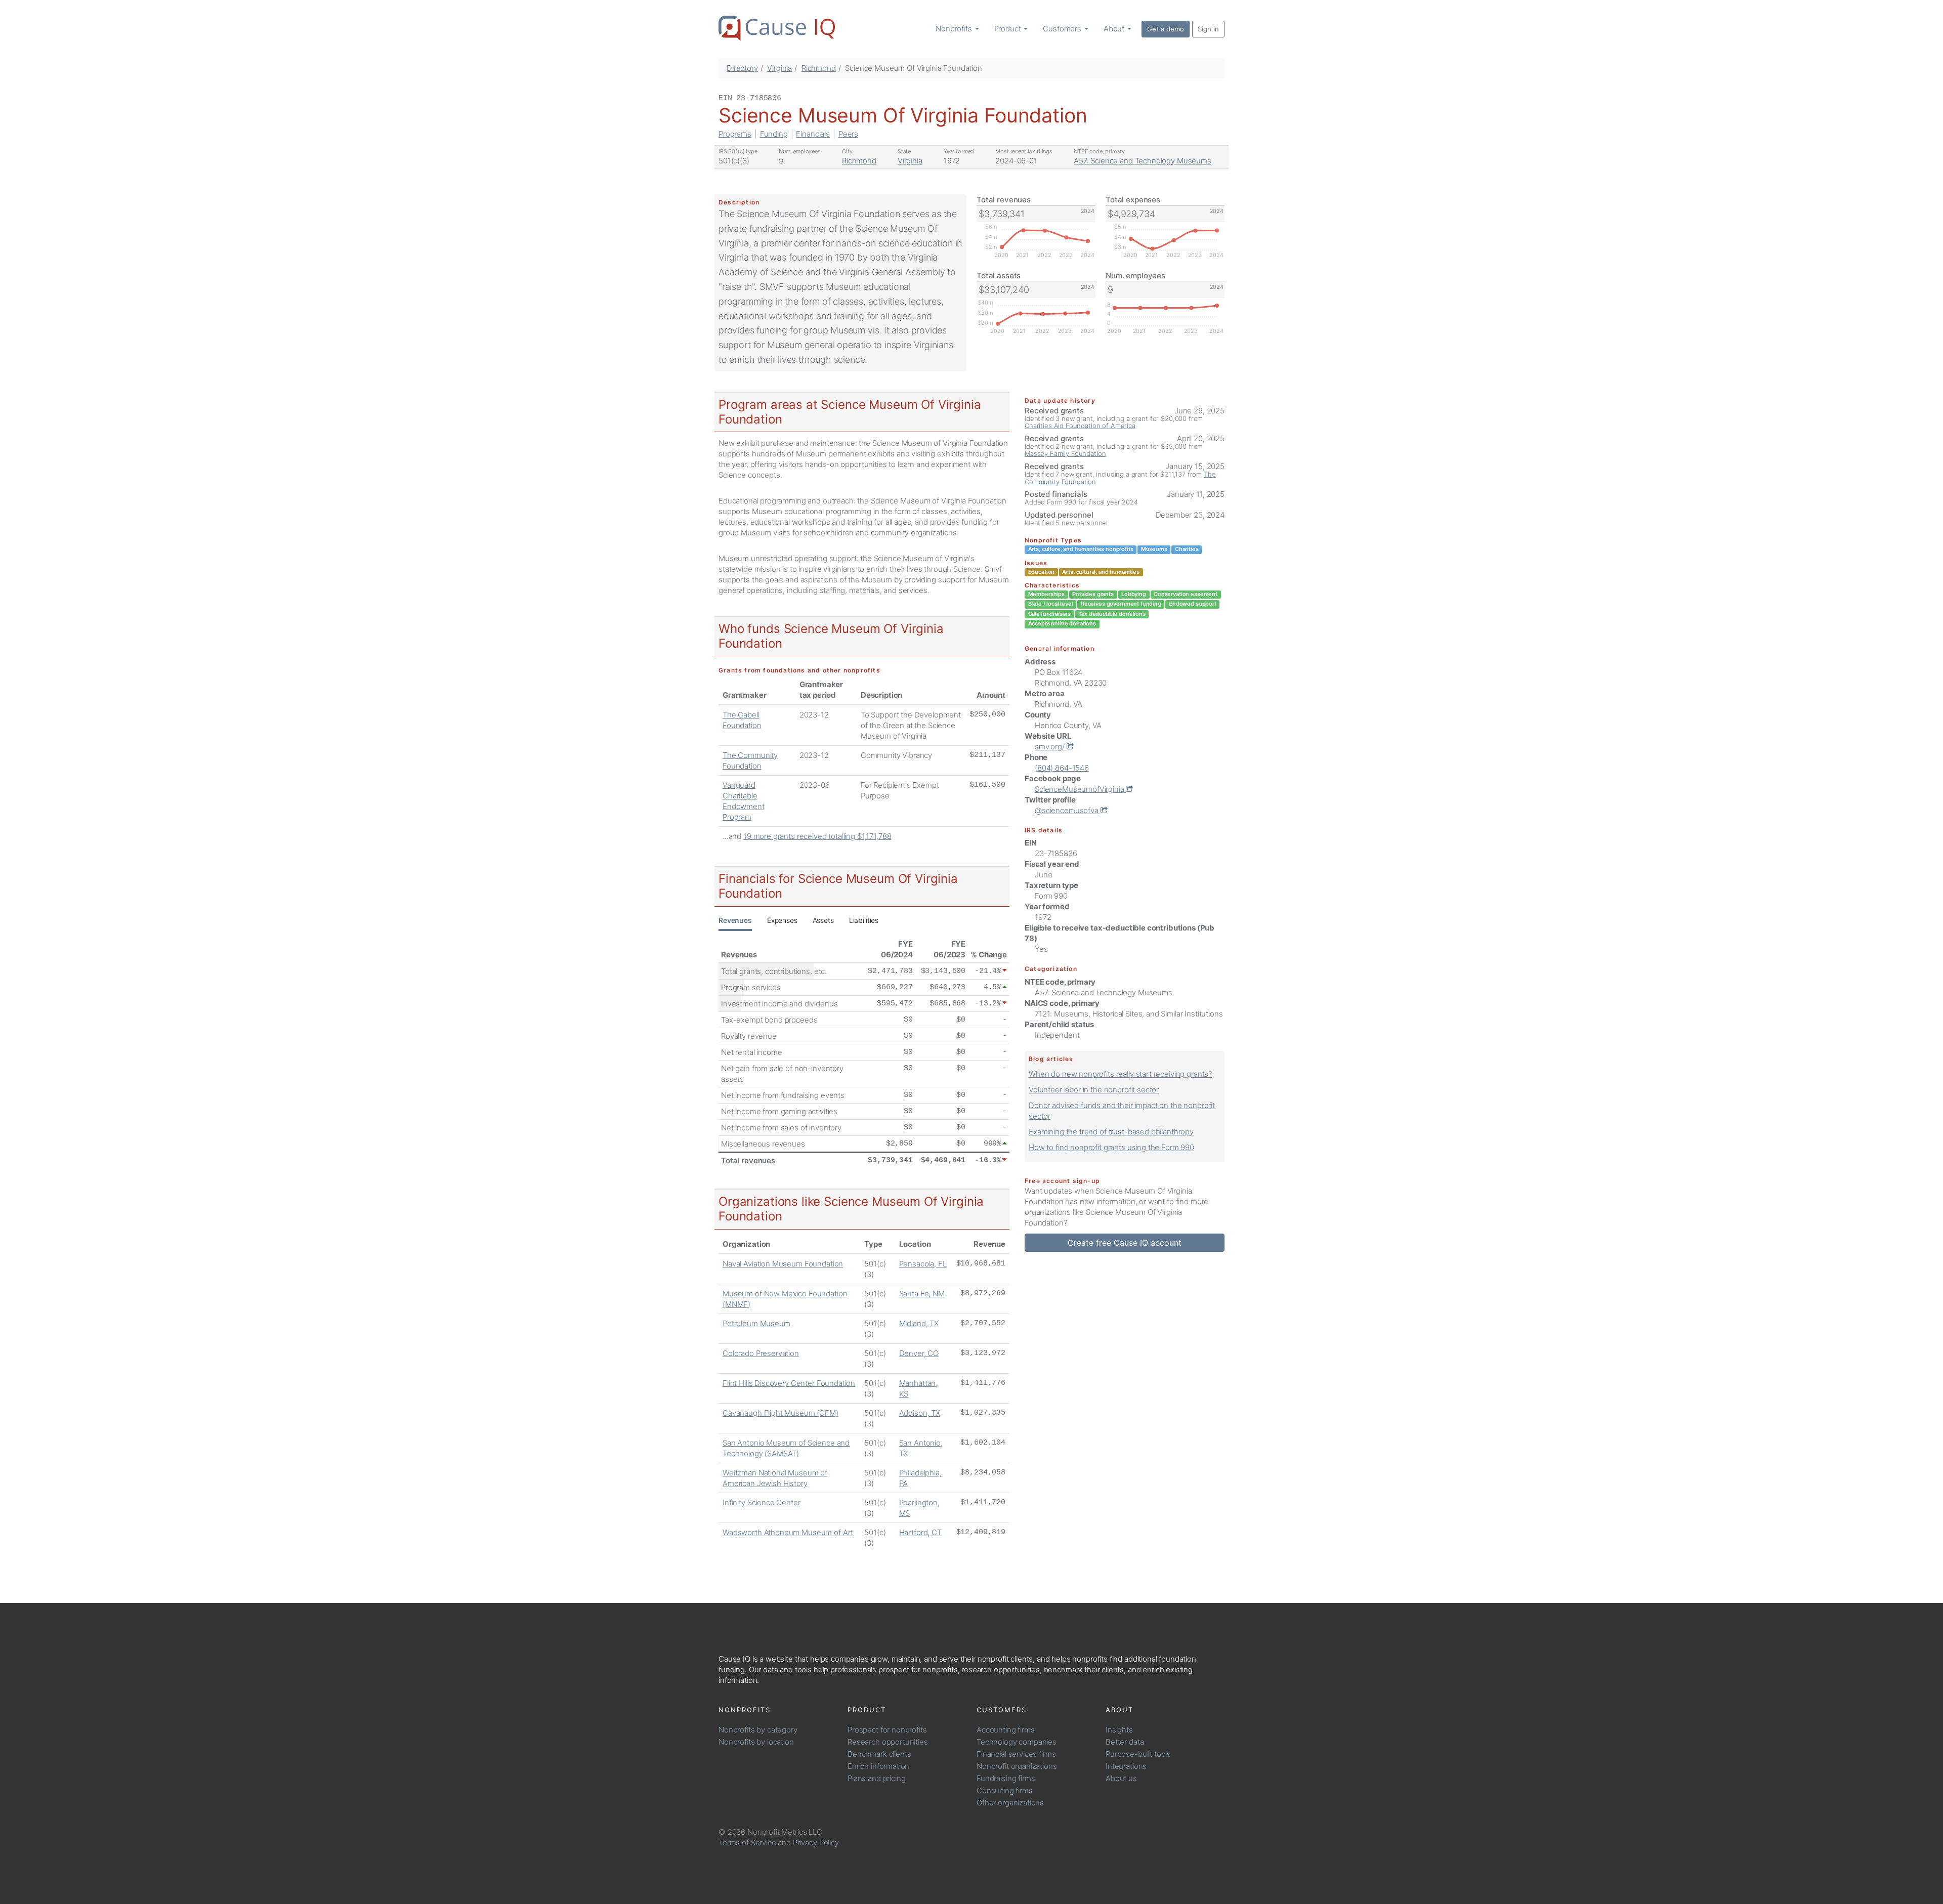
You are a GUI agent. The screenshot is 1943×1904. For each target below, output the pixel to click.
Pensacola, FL (923, 1264)
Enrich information (878, 1766)
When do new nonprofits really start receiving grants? (1120, 1074)
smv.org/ (1051, 747)
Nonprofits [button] (955, 29)
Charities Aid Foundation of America (1080, 426)
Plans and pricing (876, 1778)
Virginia (779, 68)
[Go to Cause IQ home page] (777, 28)
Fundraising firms (1006, 1778)
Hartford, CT (920, 1532)
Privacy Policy (816, 1843)
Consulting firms (1005, 1790)
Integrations (1126, 1766)
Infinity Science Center (762, 1503)
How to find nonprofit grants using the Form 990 (1111, 1147)
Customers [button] (1063, 29)
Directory (742, 68)
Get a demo (1166, 29)
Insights (1119, 1730)
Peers (848, 134)
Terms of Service (747, 1843)
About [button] (1115, 29)
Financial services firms (1016, 1754)
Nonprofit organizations (1017, 1766)
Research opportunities (888, 1742)
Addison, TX (920, 1413)
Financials (813, 134)
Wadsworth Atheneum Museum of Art (788, 1532)
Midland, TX (919, 1323)
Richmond (819, 68)
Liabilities (864, 920)
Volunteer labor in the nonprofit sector (1094, 1090)
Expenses (782, 920)
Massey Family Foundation (1065, 453)
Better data (1125, 1742)
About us (1121, 1778)
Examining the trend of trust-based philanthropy (1111, 1132)
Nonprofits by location (756, 1742)
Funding (774, 134)
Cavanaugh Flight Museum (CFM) (780, 1413)
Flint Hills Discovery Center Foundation (789, 1383)
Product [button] (1009, 29)
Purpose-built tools (1138, 1754)
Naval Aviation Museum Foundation (783, 1264)
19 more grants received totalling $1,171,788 (817, 836)
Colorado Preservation (761, 1353)
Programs (735, 134)
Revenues (735, 920)
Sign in (1208, 29)
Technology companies (1017, 1742)
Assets (823, 920)
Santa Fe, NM (922, 1294)
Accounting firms (1006, 1730)
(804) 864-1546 (1062, 768)
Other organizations (1010, 1803)
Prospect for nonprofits (887, 1730)
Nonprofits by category (758, 1730)
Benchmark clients (879, 1754)
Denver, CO (919, 1353)
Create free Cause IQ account (1125, 1243)
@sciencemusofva (1068, 810)
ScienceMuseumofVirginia (1080, 789)
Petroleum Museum (756, 1323)
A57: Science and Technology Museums (1143, 161)
